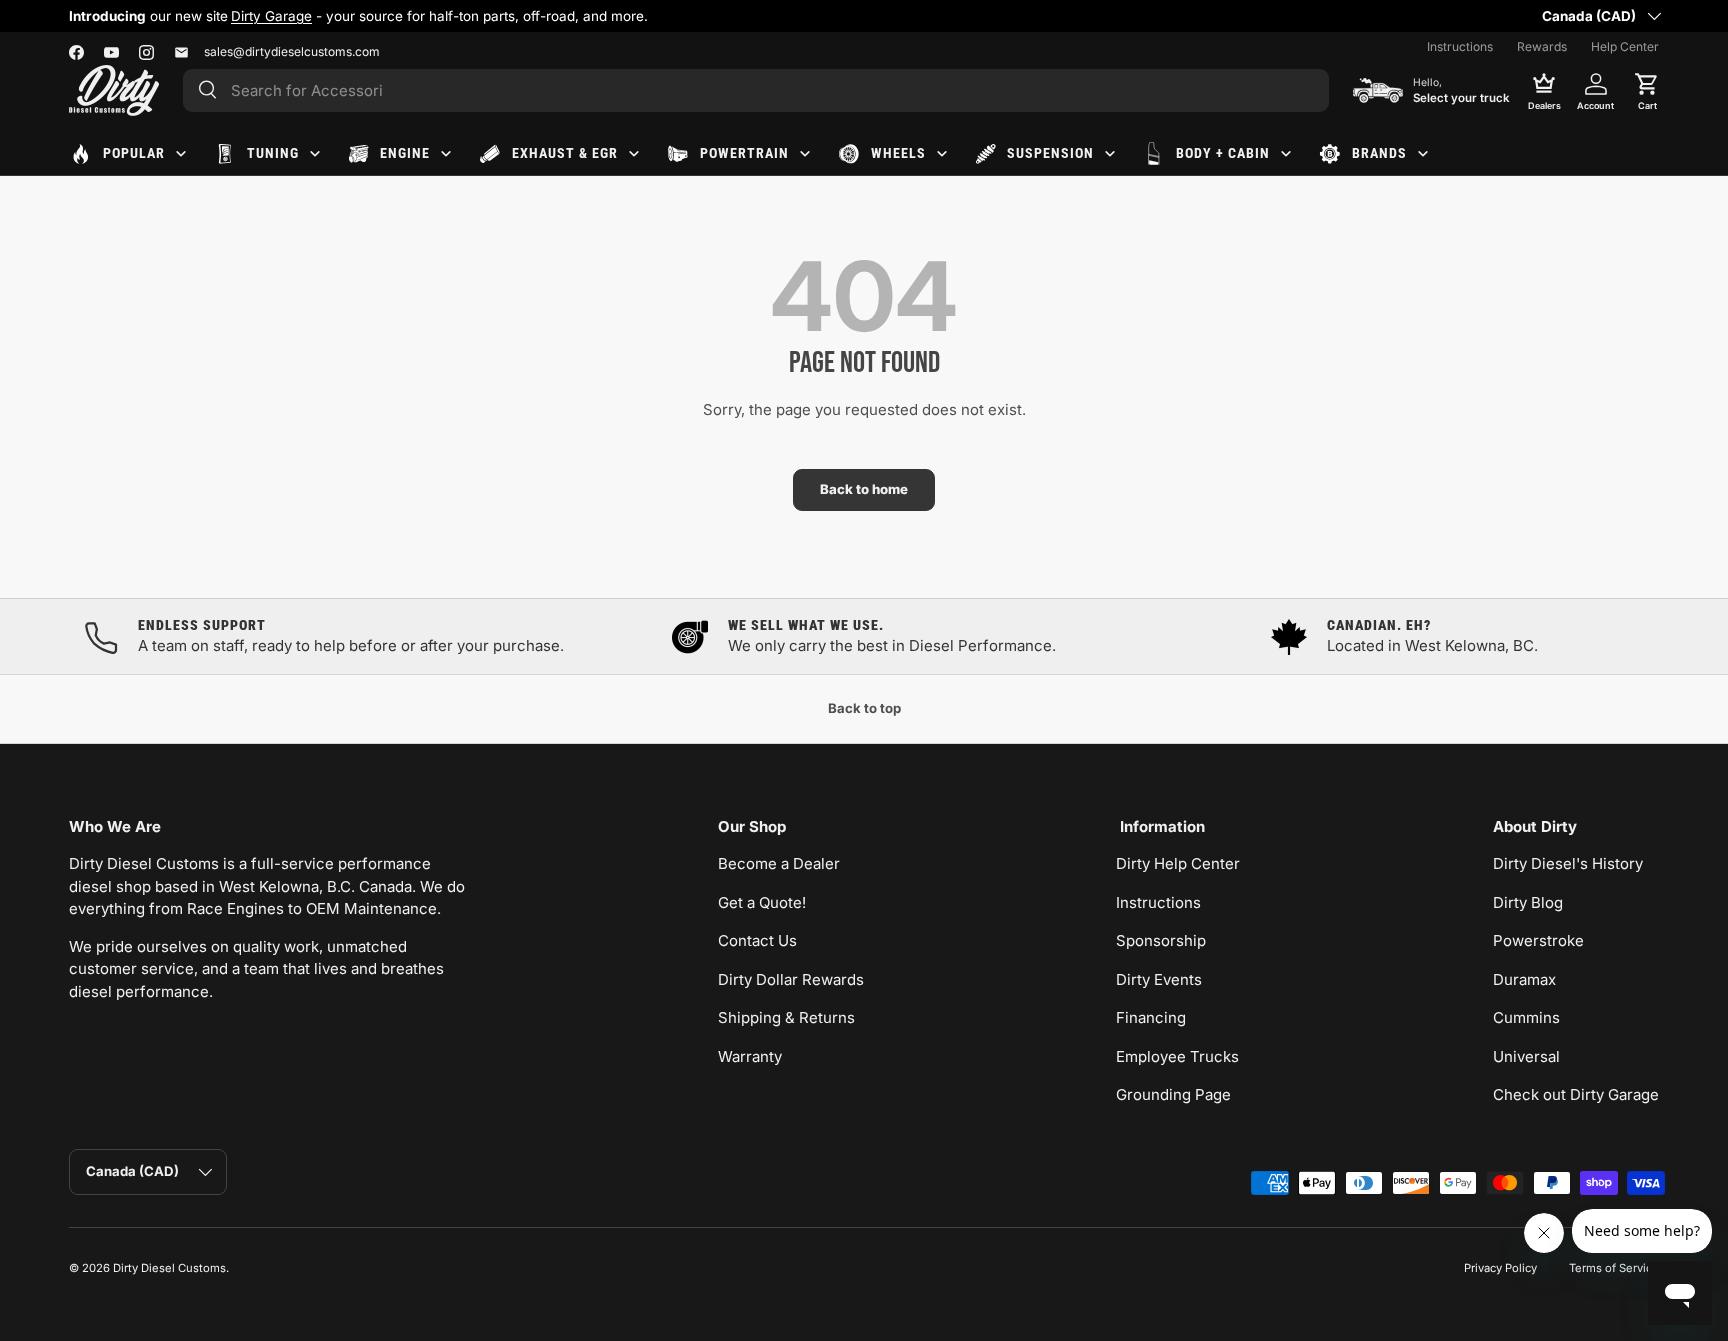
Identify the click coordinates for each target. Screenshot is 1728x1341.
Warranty (750, 1056)
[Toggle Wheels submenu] (942, 154)
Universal (1526, 1056)
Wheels (898, 153)
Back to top (864, 708)
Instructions (1460, 46)
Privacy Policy (1500, 1268)
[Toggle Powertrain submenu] (805, 154)
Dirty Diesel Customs (169, 1268)
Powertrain (744, 153)
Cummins (1526, 1017)
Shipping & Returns (786, 1017)
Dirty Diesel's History (1568, 863)
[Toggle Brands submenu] (1423, 154)
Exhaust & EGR (565, 153)
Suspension (1050, 153)
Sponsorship (1161, 940)
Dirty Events (1159, 979)
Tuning (273, 153)
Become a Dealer (779, 863)
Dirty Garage (271, 16)
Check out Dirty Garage (1576, 1094)
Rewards (1542, 46)
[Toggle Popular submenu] (181, 154)
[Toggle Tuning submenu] (315, 154)
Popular (134, 153)
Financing (1151, 1017)
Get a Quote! (762, 902)
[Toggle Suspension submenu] (1110, 154)
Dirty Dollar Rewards (791, 979)
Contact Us (757, 940)
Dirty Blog (1528, 902)
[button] (1647, 90)
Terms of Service (1614, 1268)
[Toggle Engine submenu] (446, 154)
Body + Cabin (1223, 153)
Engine (405, 153)
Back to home (864, 489)
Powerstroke (1538, 940)
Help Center (1625, 46)
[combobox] (756, 90)
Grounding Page (1173, 1094)
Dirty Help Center (1178, 863)
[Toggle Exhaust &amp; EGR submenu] (634, 154)
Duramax (1524, 979)
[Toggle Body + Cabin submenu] (1286, 154)
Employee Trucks (1177, 1056)
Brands (1379, 153)
